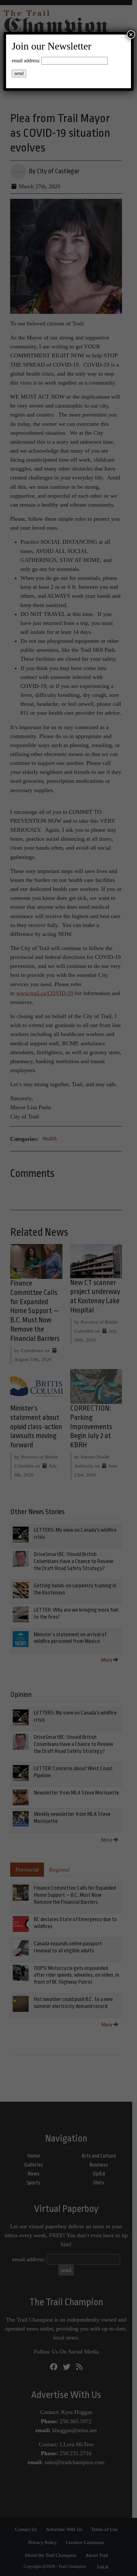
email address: (26, 61)
